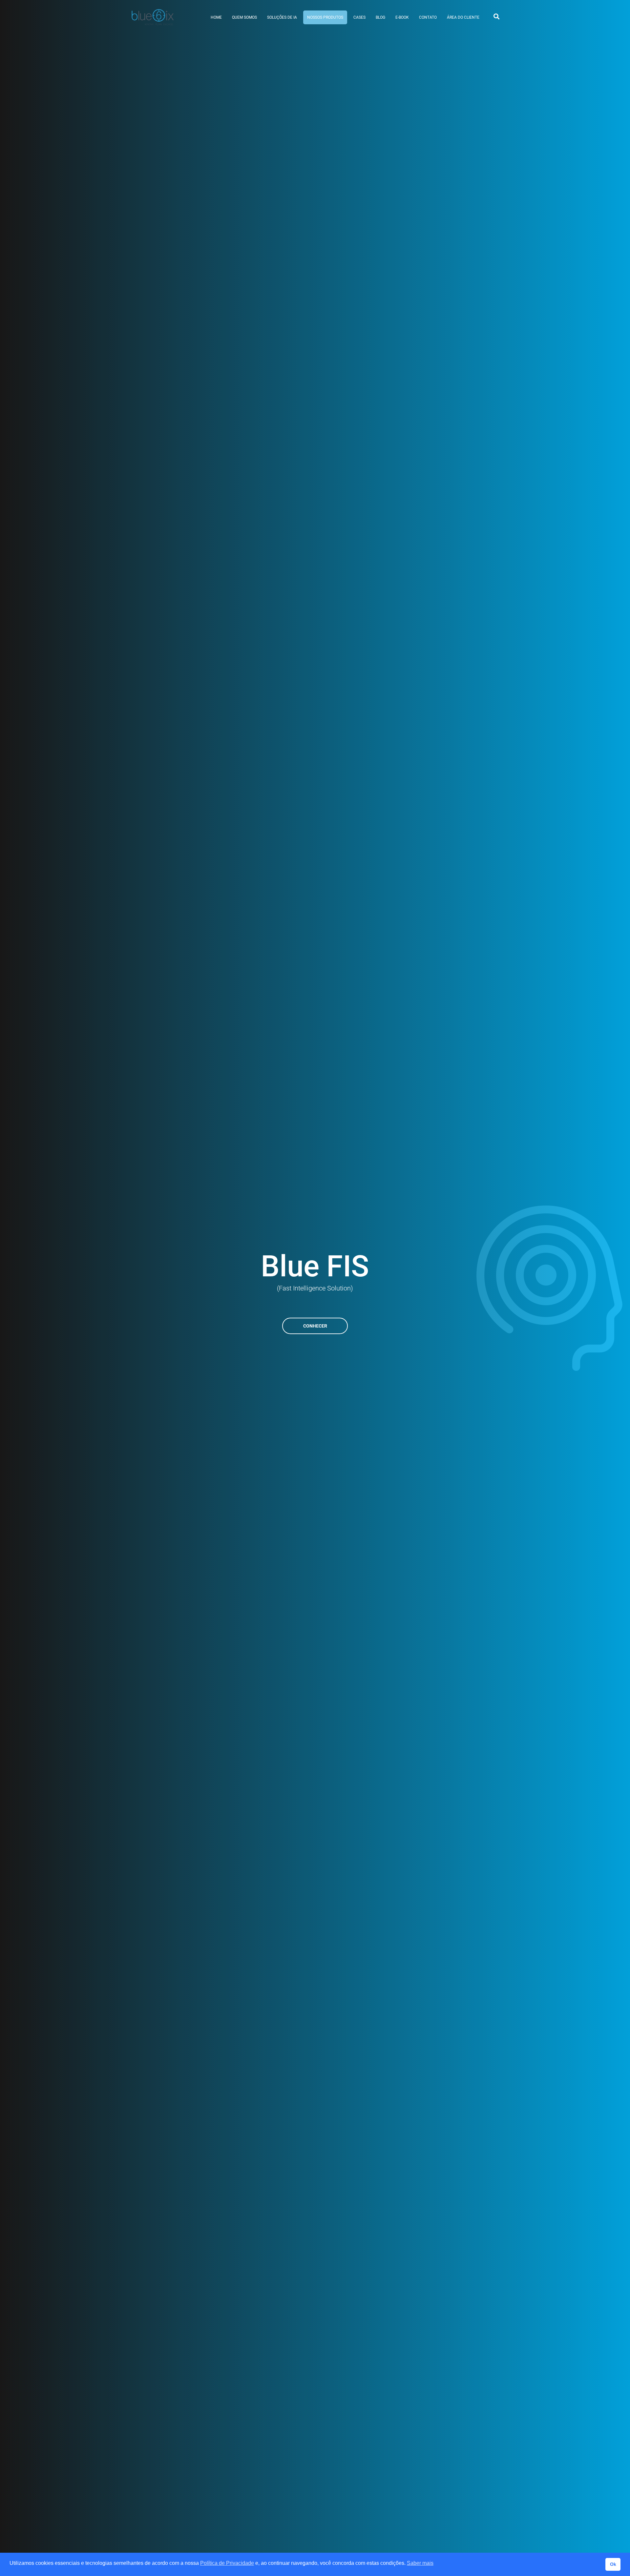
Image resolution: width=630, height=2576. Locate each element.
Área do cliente (463, 17)
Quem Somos (244, 17)
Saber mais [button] (420, 2563)
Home (216, 17)
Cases (359, 17)
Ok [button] (613, 2564)
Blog (380, 17)
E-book (402, 17)
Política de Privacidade (227, 2563)
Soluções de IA (282, 17)
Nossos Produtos (325, 17)
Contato (428, 17)
